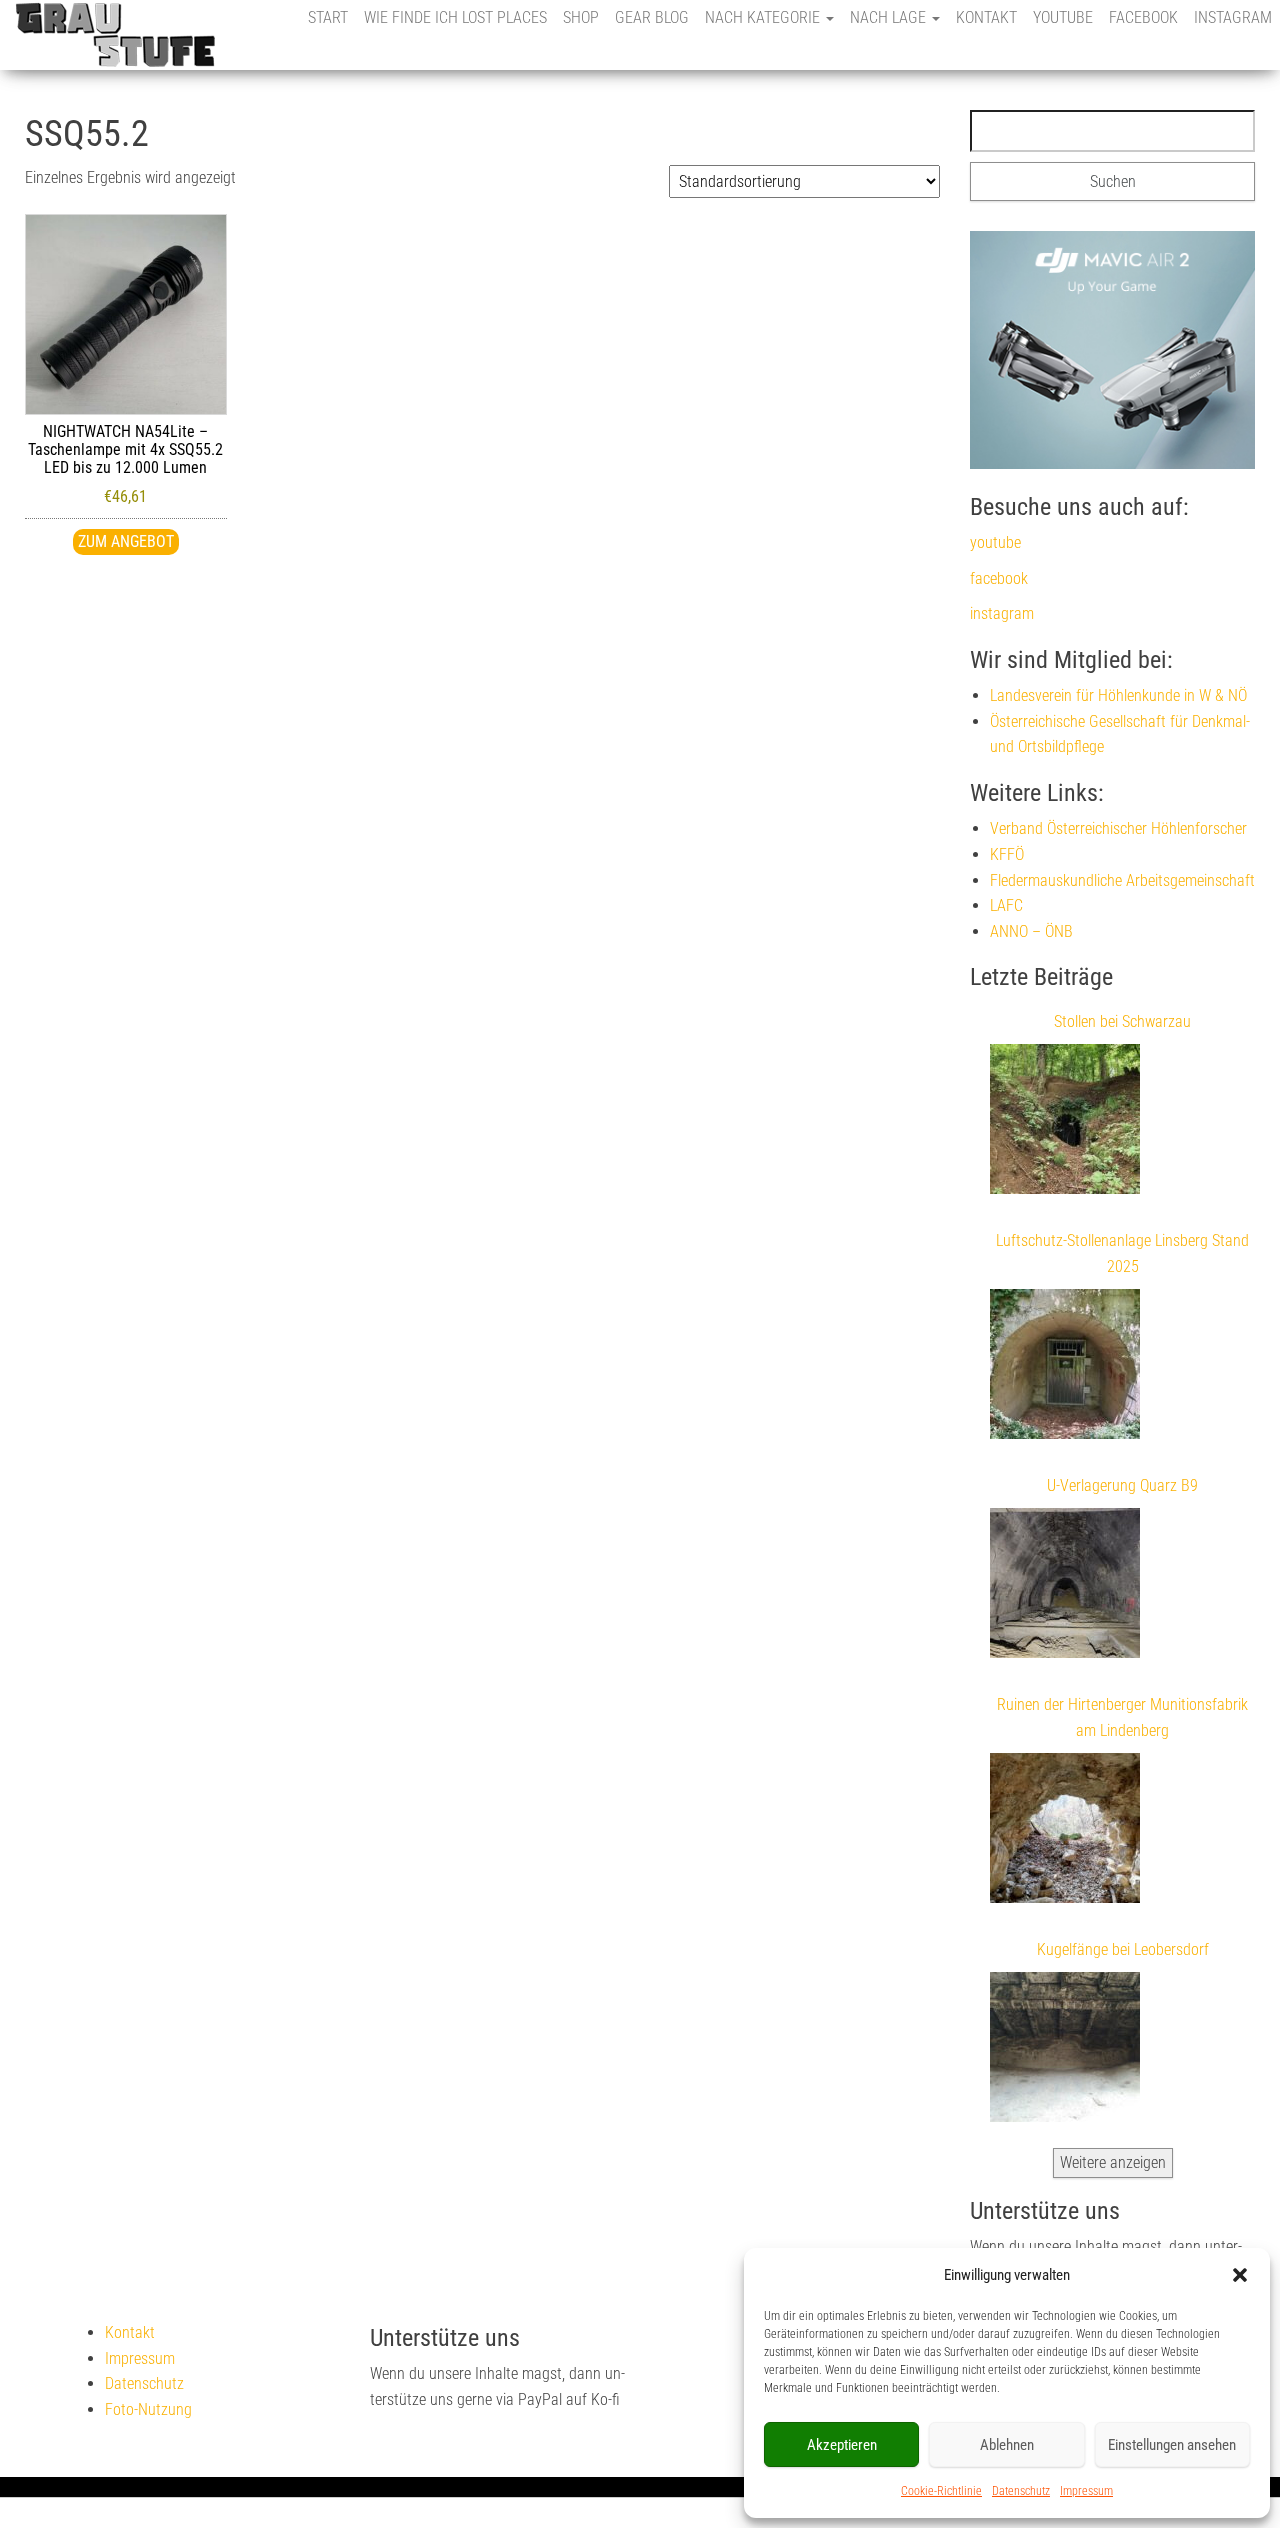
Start (328, 17)
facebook (1143, 17)
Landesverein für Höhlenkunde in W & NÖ (1118, 695)
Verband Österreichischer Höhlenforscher (1118, 828)
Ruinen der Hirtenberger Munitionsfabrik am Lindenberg (1122, 1717)
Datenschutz (1021, 2491)
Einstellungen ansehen (1172, 2445)
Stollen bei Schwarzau (1122, 1021)
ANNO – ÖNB (1031, 931)
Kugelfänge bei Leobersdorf (1123, 1949)
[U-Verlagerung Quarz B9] (1065, 1587)
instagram (1233, 17)
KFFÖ (1007, 854)
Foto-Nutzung (148, 2409)
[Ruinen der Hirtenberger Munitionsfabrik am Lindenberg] (1065, 1832)
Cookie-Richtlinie (941, 2491)
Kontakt (986, 17)
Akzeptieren (842, 2445)
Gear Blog (652, 17)
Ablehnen (1007, 2445)
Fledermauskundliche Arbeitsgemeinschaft (1122, 880)
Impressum (1086, 2491)
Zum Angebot (126, 541)
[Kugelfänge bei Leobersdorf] (1065, 2051)
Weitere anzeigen (1113, 2162)
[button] (1240, 2275)
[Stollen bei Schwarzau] (1065, 1123)
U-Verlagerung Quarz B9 (1122, 1485)
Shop (581, 17)
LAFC (1006, 905)
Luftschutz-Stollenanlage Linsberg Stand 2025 (1122, 1253)
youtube (1063, 17)
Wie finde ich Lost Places (455, 17)
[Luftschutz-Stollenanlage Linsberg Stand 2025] (1065, 1368)
